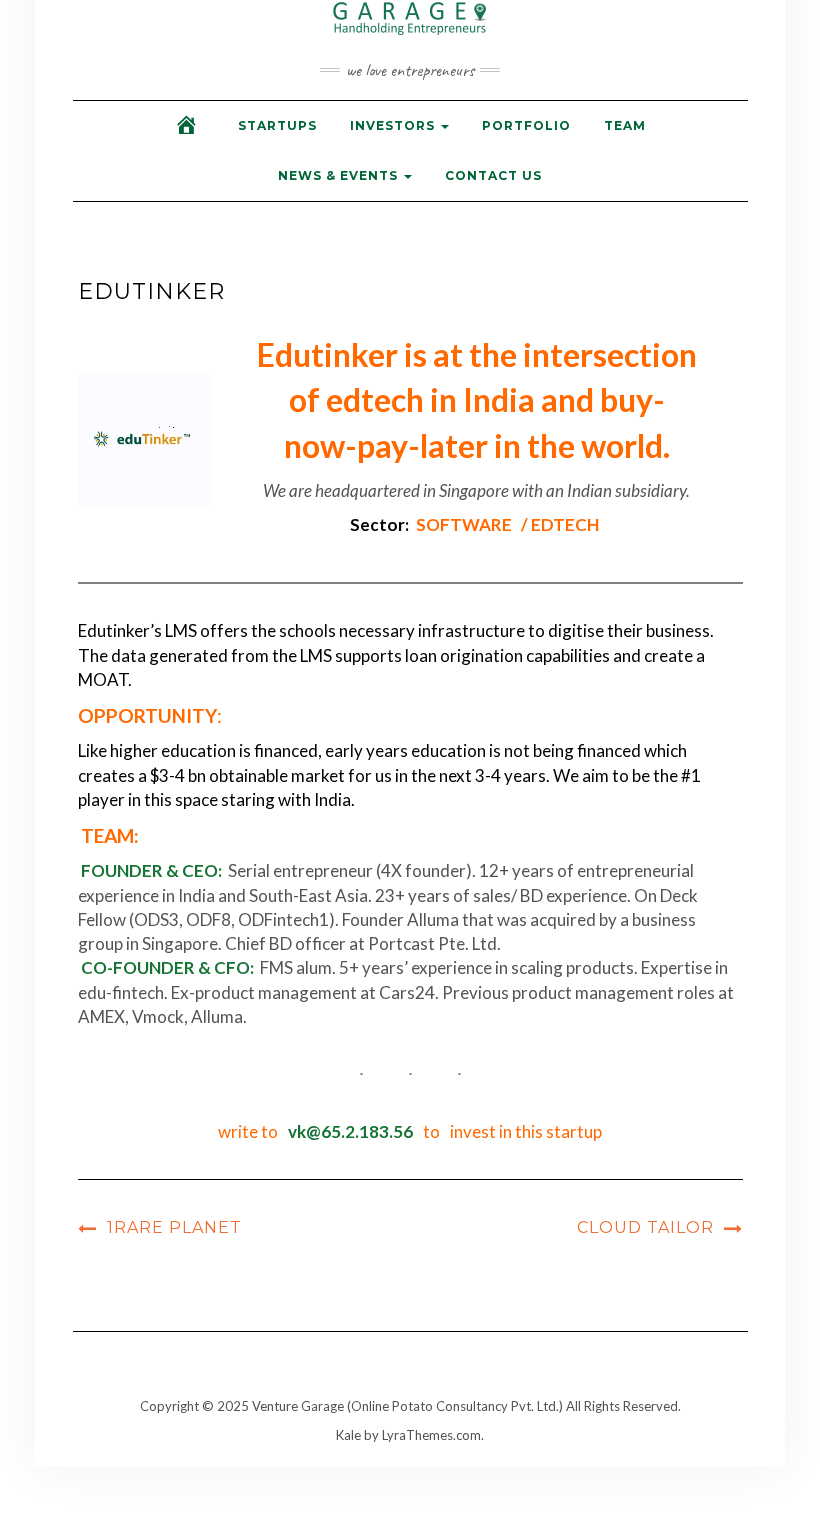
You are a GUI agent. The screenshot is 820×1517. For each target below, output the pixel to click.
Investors (394, 125)
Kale (348, 1435)
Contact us (493, 175)
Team (625, 125)
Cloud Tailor (645, 1227)
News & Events (340, 175)
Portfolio (526, 125)
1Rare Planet (174, 1227)
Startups (277, 125)
